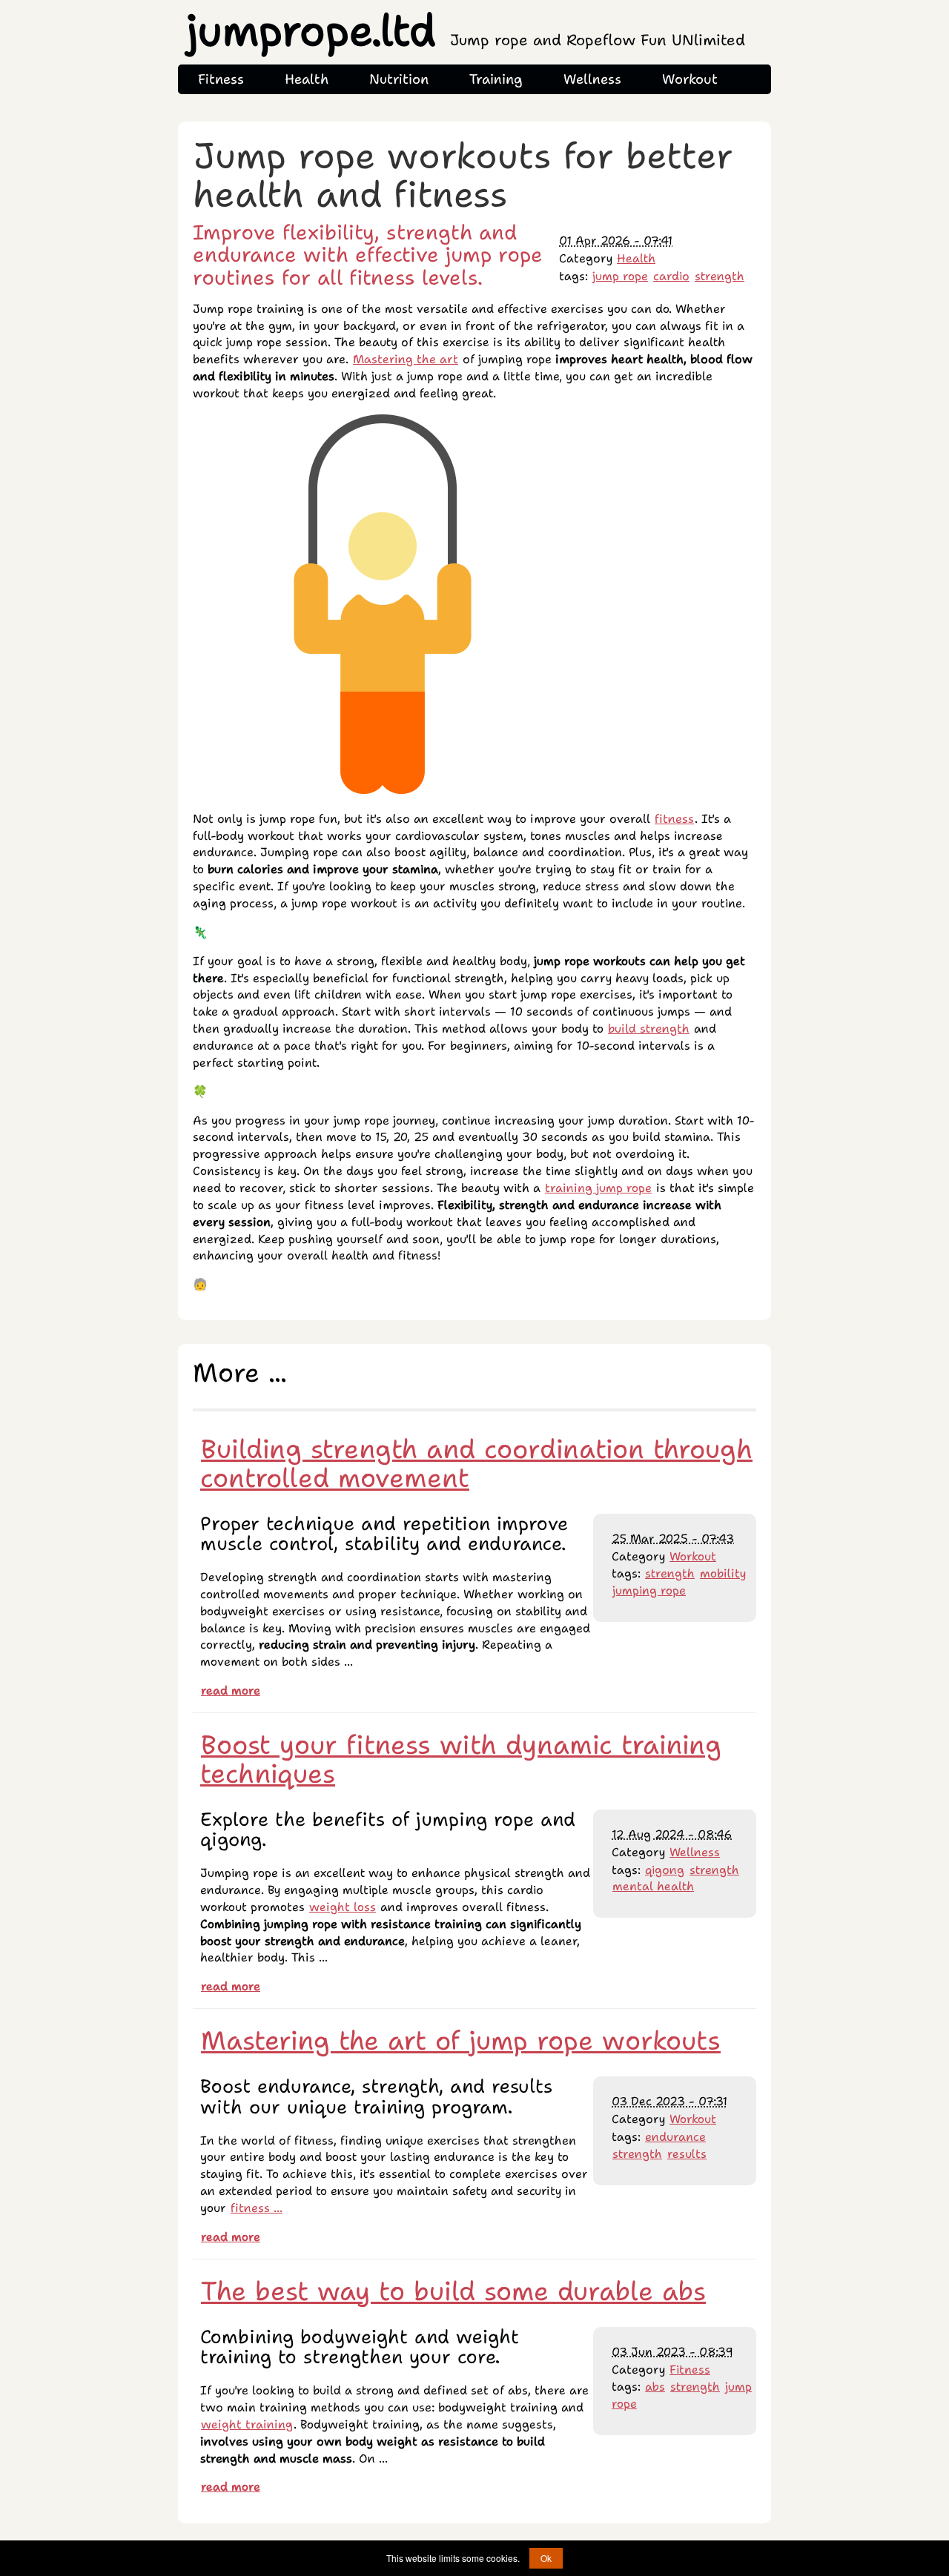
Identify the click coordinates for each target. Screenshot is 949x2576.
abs (655, 2387)
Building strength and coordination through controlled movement (476, 1463)
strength (720, 276)
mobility (723, 1573)
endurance (675, 2137)
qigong (665, 1870)
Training (496, 79)
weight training (247, 2424)
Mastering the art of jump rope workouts (461, 2040)
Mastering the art (406, 359)
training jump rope (598, 1188)
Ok (546, 2558)
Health (307, 79)
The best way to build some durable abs (453, 2291)
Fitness (221, 79)
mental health (653, 1886)
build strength (649, 1029)
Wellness (592, 79)
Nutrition (399, 79)
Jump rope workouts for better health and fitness (463, 175)
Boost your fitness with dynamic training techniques (461, 1759)
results (687, 2154)
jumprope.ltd (466, 31)
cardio (671, 276)
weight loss (343, 1907)
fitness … (257, 2208)
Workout (690, 79)
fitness (674, 819)
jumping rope (649, 1590)
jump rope (620, 276)
